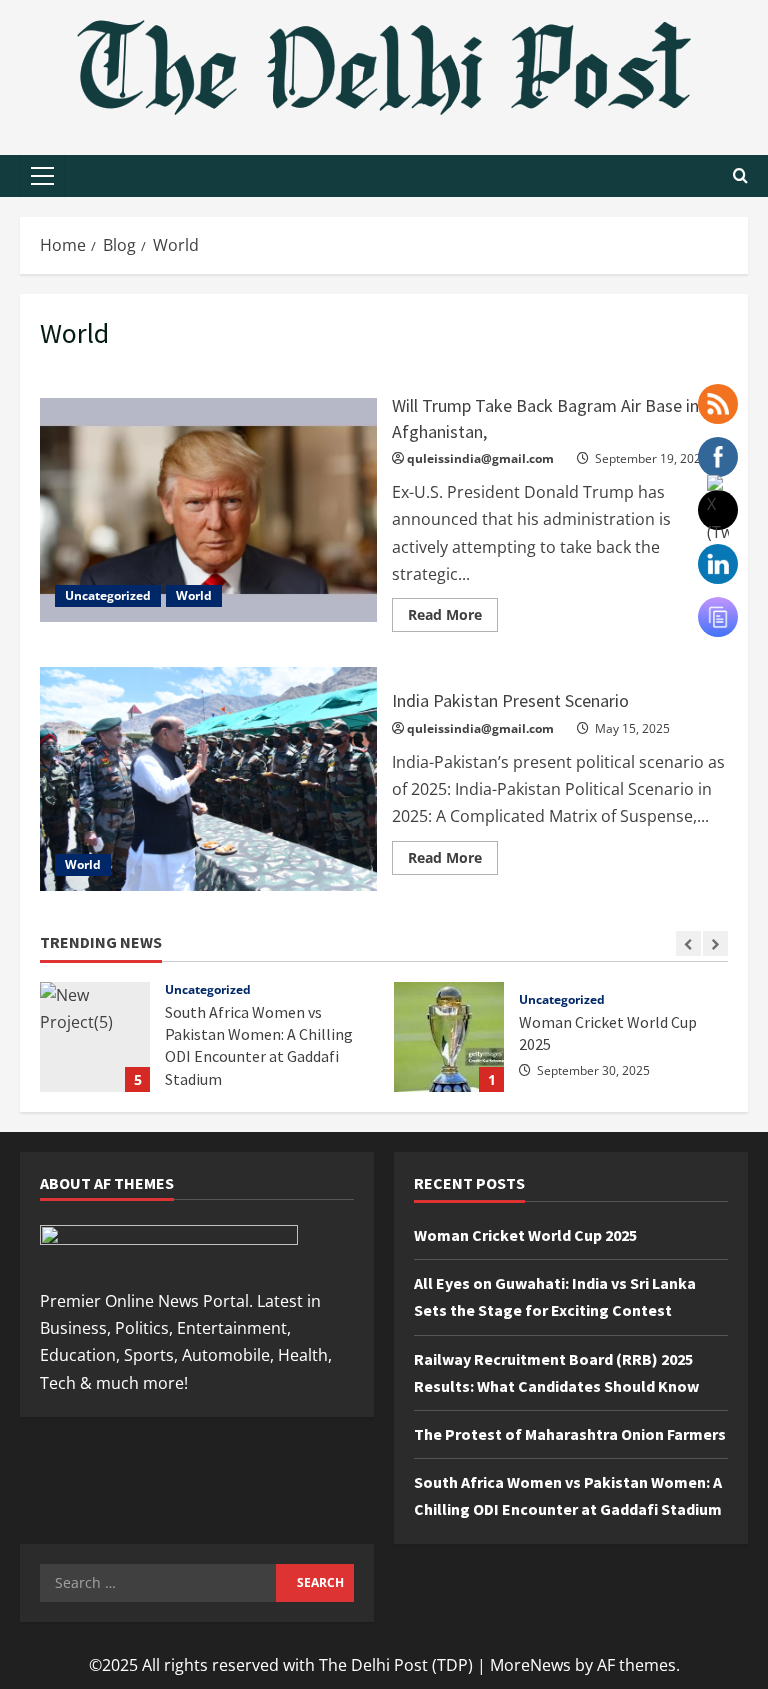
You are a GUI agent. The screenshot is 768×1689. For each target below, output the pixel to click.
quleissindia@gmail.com (480, 458)
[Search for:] (158, 1583)
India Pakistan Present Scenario (208, 779)
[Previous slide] (688, 943)
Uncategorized (108, 595)
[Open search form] (740, 176)
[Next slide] (715, 943)
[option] (207, 1047)
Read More (453, 611)
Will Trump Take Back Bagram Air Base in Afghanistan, (208, 510)
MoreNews (530, 1665)
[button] (42, 176)
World (194, 595)
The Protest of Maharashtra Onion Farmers (570, 1434)
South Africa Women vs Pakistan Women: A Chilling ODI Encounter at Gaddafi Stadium (95, 1037)
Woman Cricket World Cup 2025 (449, 1037)
